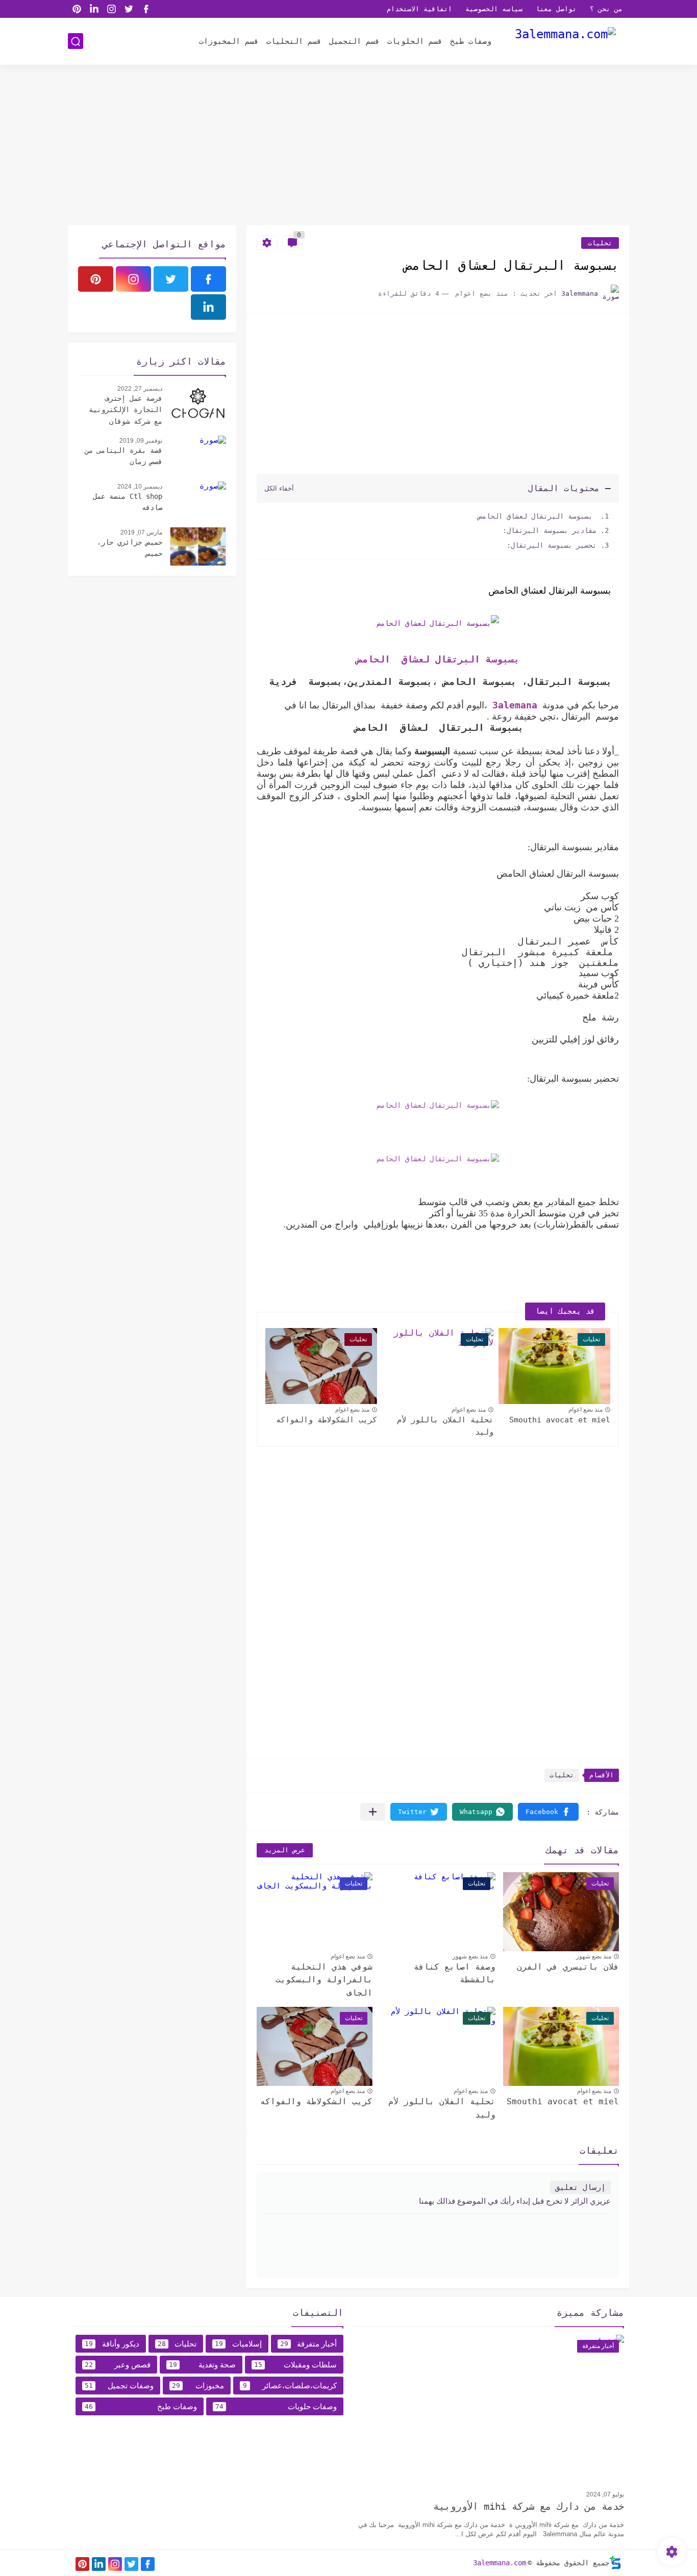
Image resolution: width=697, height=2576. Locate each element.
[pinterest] (77, 9)
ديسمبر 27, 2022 (140, 389)
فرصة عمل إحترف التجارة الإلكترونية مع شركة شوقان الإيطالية (126, 411)
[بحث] (76, 42)
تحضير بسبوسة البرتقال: (552, 545)
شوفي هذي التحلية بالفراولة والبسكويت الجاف (324, 1980)
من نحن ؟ (606, 9)
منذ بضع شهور (594, 1956)
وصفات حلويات (276, 2406)
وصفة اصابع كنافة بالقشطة (455, 1973)
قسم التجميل (354, 41)
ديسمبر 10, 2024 (140, 487)
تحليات (600, 243)
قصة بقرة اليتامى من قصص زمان (123, 456)
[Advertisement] (348, 146)
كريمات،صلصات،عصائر (290, 2386)
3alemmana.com (500, 2563)
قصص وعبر (118, 2365)
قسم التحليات (294, 41)
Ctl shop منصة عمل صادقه (128, 502)
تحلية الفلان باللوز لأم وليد (445, 1426)
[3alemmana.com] (565, 41)
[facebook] (146, 9)
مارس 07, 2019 (141, 532)
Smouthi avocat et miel (560, 1420)
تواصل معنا (556, 9)
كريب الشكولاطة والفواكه (327, 1420)
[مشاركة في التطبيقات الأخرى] (373, 1812)
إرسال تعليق (580, 2187)
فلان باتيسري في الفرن (568, 1967)
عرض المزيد (285, 1850)
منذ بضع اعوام (586, 1410)
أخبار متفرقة (309, 2344)
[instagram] (111, 9)
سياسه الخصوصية (494, 9)
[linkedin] (94, 9)
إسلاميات (238, 2344)
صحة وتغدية (202, 2365)
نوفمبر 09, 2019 (141, 441)
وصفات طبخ (471, 41)
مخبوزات (198, 2386)
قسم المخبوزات (229, 41)
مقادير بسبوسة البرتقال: (550, 530)
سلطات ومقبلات (295, 2365)
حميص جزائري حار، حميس (130, 548)
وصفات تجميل (119, 2386)
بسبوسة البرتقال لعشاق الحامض (535, 516)
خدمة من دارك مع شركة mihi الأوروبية (529, 2506)
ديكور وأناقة (112, 2344)
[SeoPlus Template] (615, 2562)
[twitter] (129, 9)
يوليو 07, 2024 (605, 2494)
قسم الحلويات (415, 41)
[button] (548, 1812)
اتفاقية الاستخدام (419, 9)
